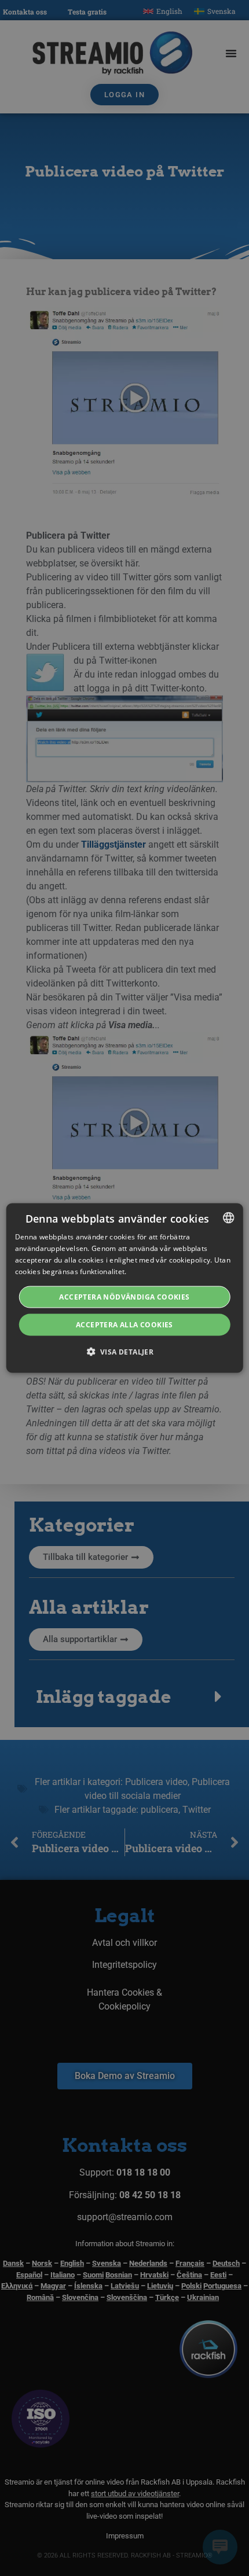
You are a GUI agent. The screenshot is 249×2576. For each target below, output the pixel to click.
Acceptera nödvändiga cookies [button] (124, 1296)
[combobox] (228, 1218)
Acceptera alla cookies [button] (124, 1324)
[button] (125, 1351)
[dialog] (125, 1288)
